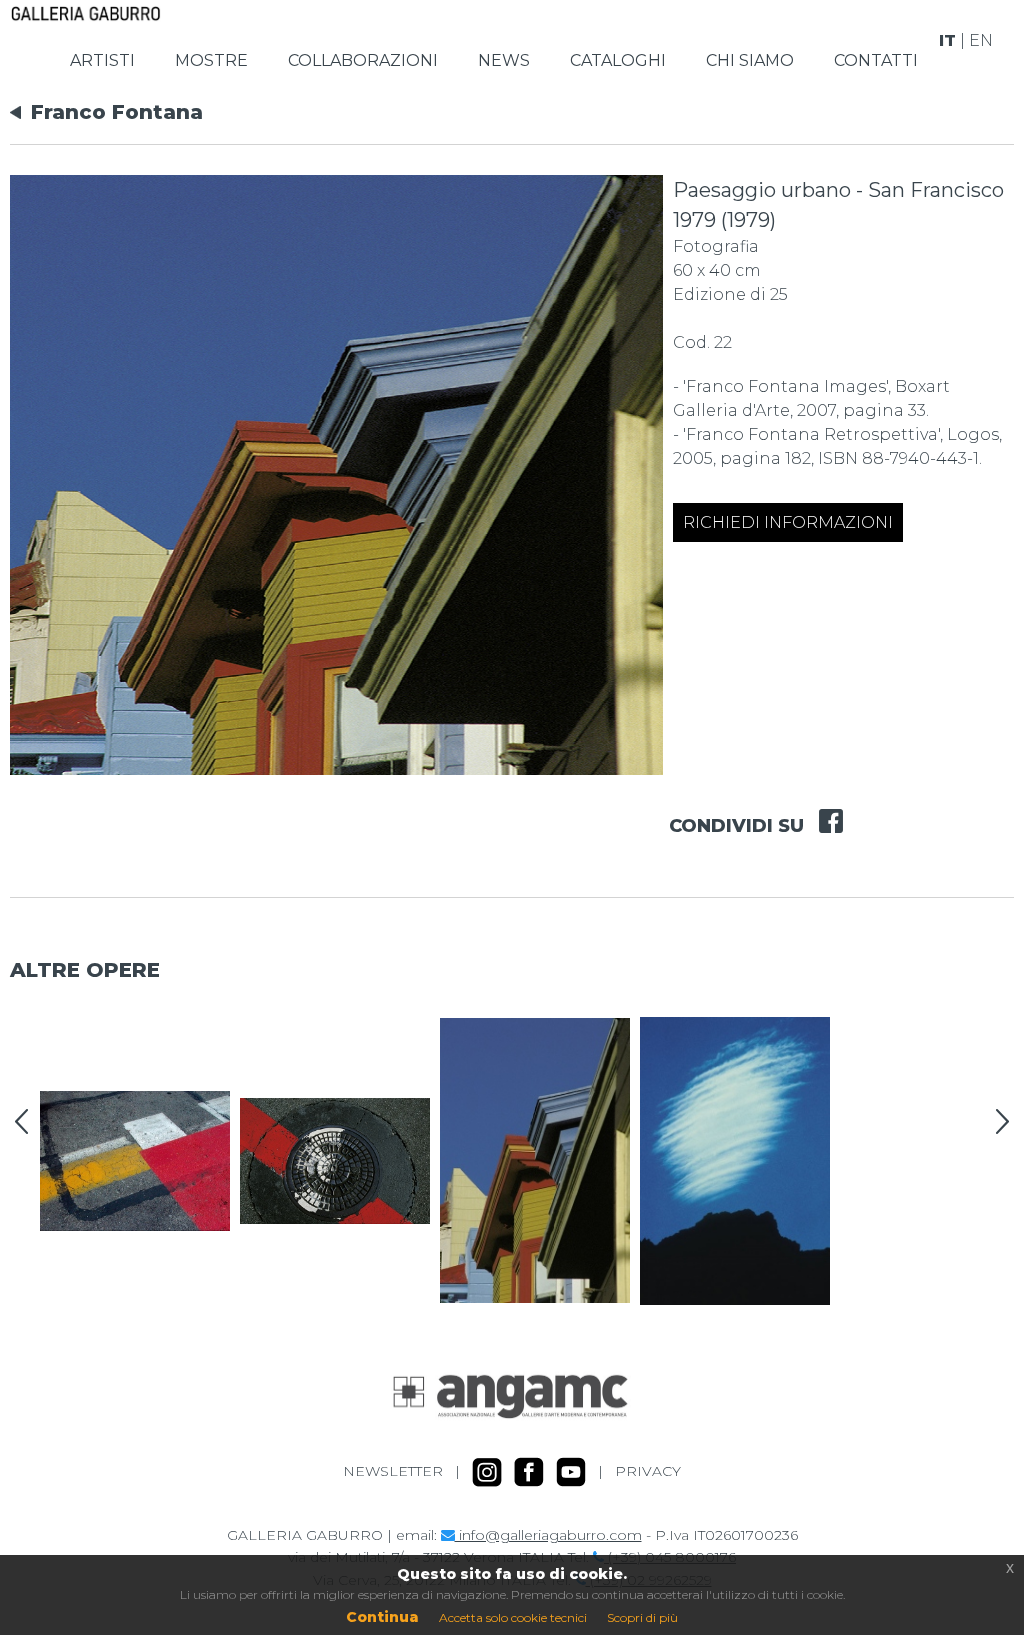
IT (947, 40)
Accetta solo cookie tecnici (513, 1617)
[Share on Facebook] (823, 808)
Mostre (211, 60)
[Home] (85, 11)
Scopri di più (642, 1617)
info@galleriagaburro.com (548, 1535)
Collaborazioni (363, 60)
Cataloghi (618, 60)
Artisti (102, 60)
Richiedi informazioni (788, 522)
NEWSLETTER (393, 1471)
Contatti (876, 60)
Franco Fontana (117, 112)
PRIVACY (648, 1471)
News (504, 60)
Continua (382, 1617)
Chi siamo (750, 60)
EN (981, 40)
